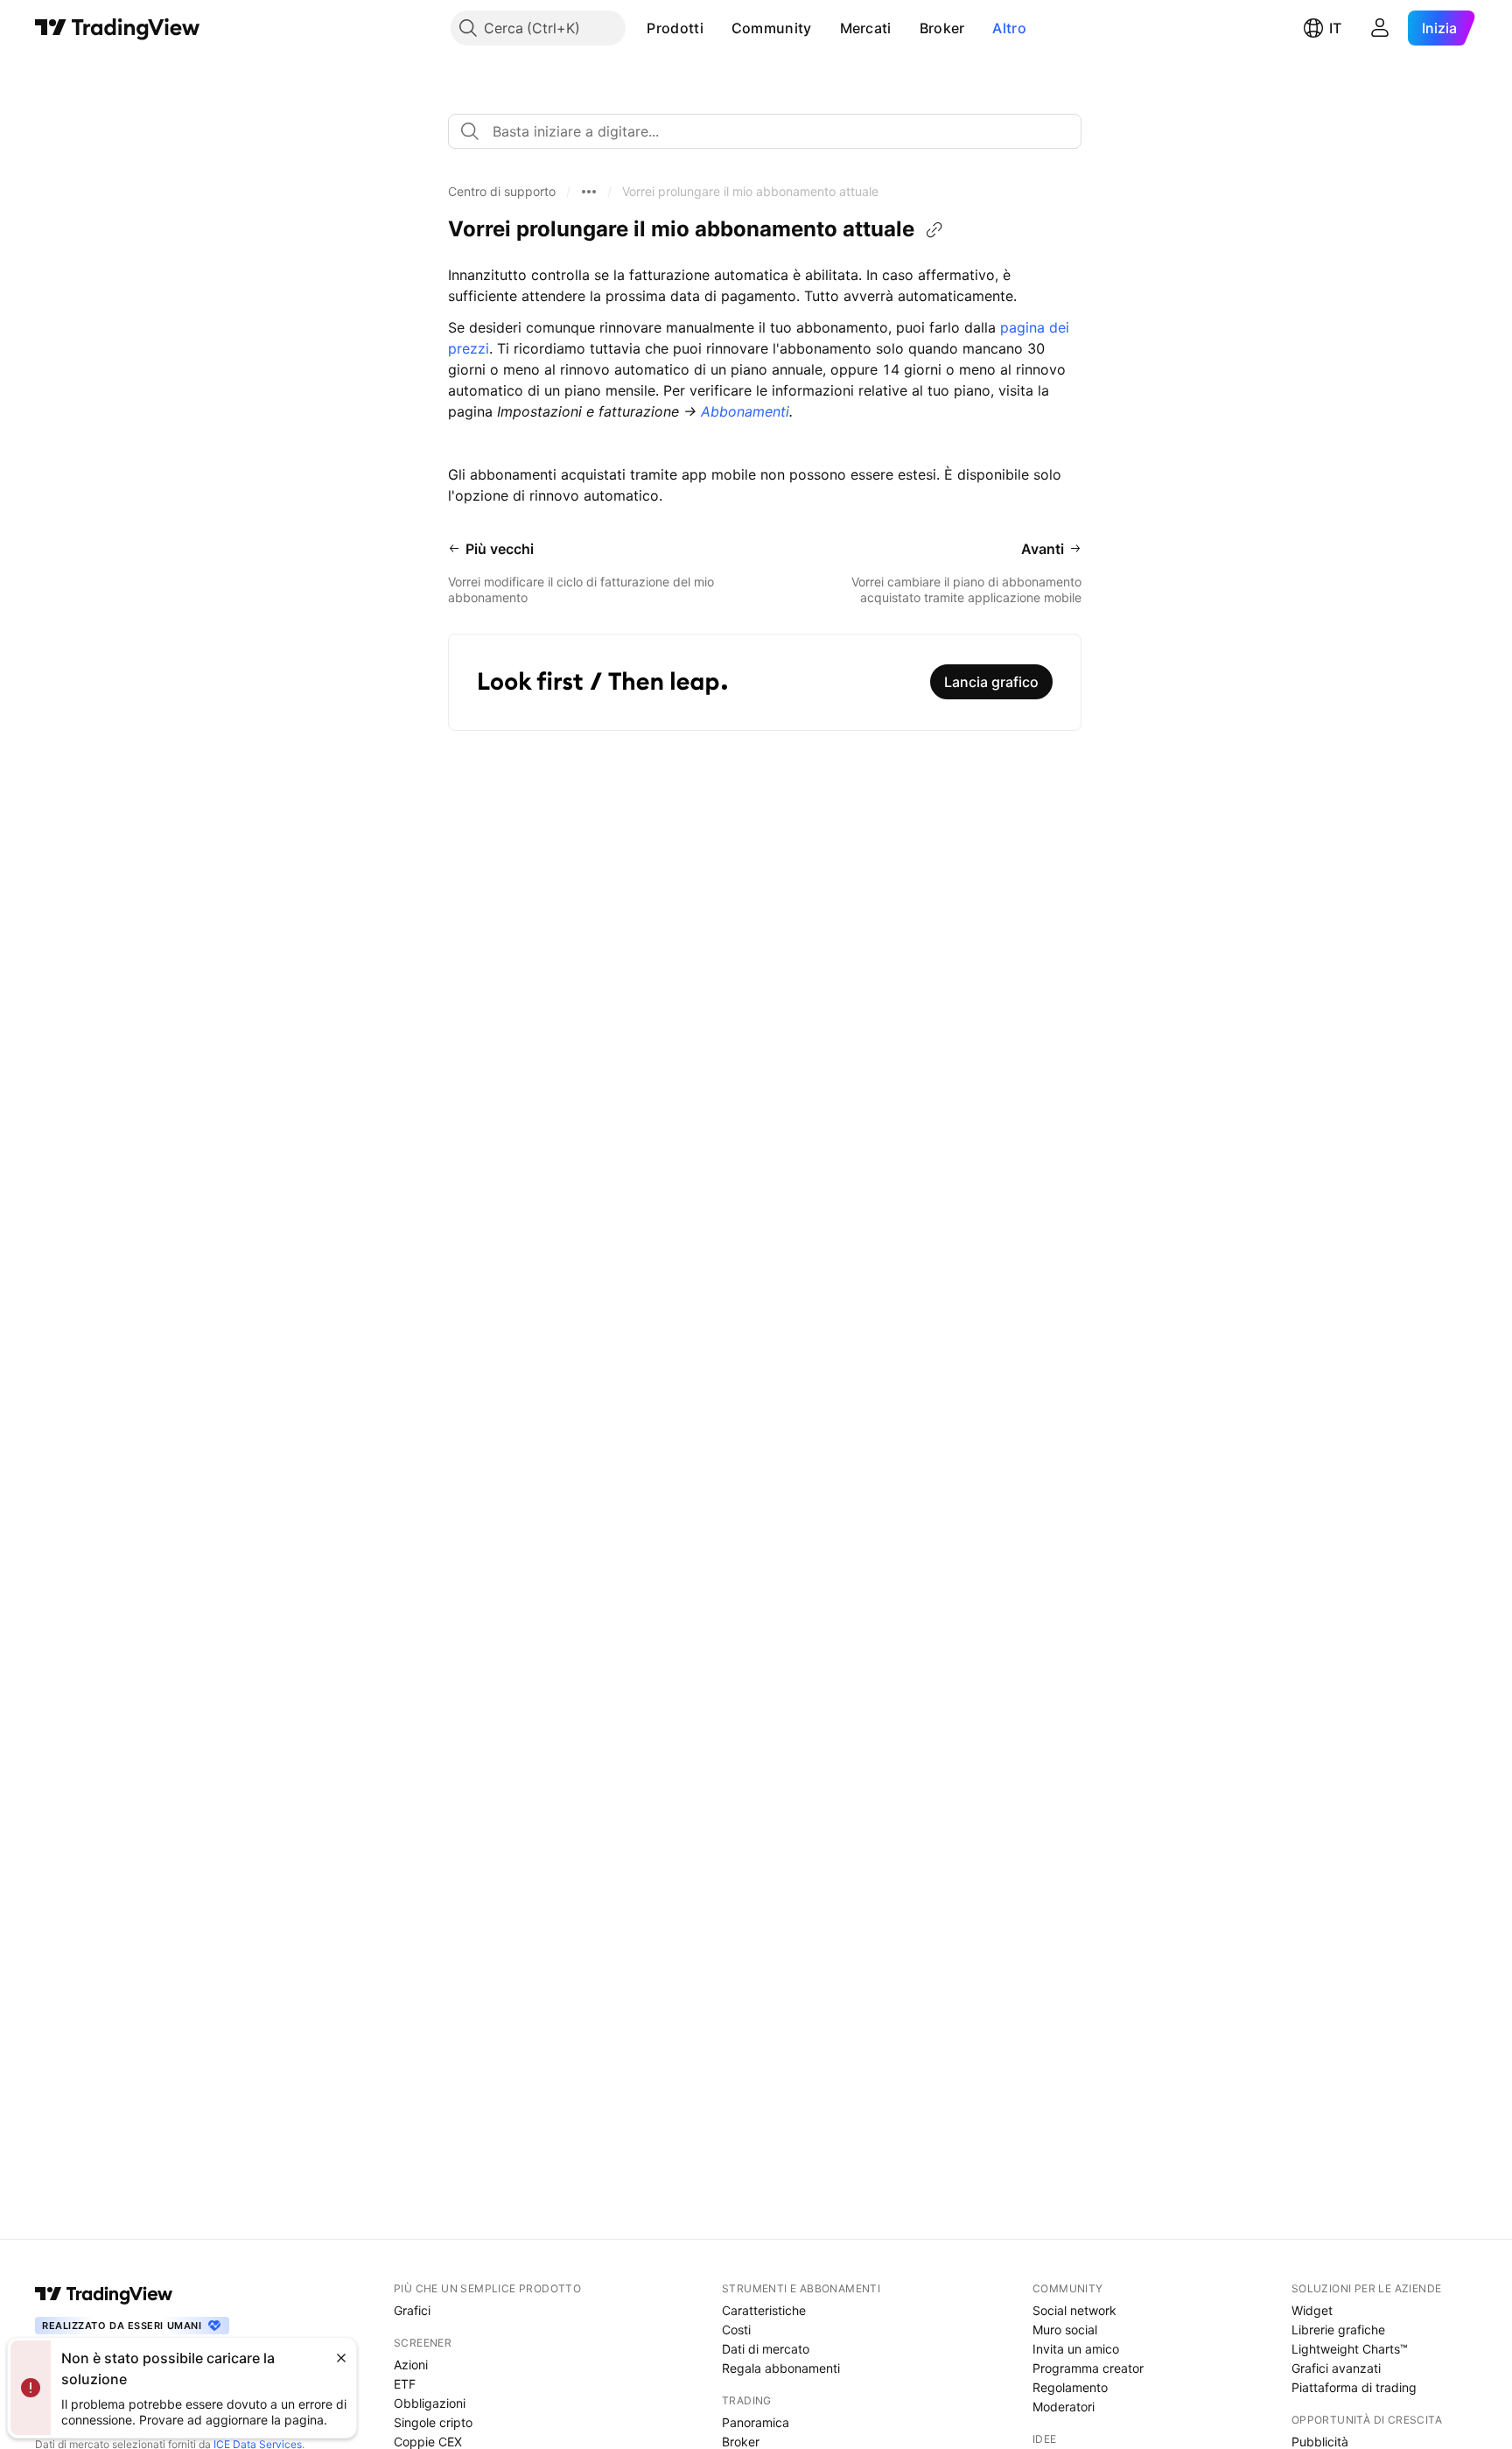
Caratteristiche (764, 2310)
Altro (1009, 28)
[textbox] (772, 131)
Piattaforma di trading (1354, 2387)
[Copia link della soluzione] (934, 230)
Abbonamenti (745, 411)
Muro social (1065, 2330)
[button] (717, 28)
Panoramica (756, 2422)
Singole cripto (433, 2422)
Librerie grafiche (1338, 2330)
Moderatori (1064, 2407)
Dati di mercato (766, 2349)
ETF (405, 2384)
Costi (736, 2330)
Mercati (866, 28)
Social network (1074, 2310)
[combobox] (765, 131)
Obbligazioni (430, 2403)
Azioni (411, 2365)
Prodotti (675, 28)
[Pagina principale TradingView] (118, 28)
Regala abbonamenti (781, 2368)
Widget (1312, 2310)
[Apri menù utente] (1380, 28)
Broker (942, 28)
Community (772, 28)
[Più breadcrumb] (589, 192)
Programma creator (1088, 2368)
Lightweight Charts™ (1350, 2349)
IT (1335, 28)
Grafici (412, 2310)
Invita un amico (1076, 2349)
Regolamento (1070, 2387)
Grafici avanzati (1336, 2368)
